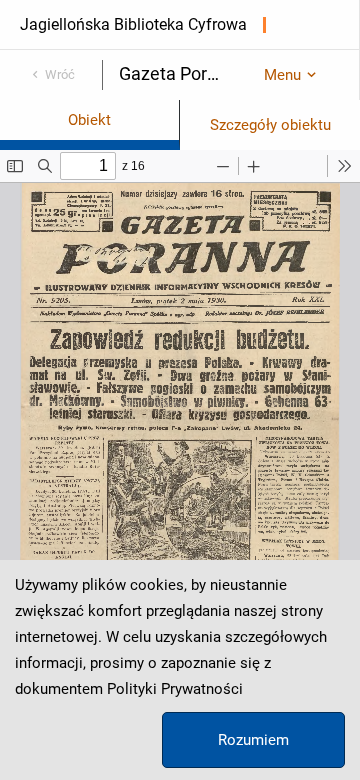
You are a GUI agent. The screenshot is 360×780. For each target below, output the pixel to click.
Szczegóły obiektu (270, 125)
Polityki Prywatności (175, 689)
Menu (282, 75)
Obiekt (89, 120)
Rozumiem (253, 740)
